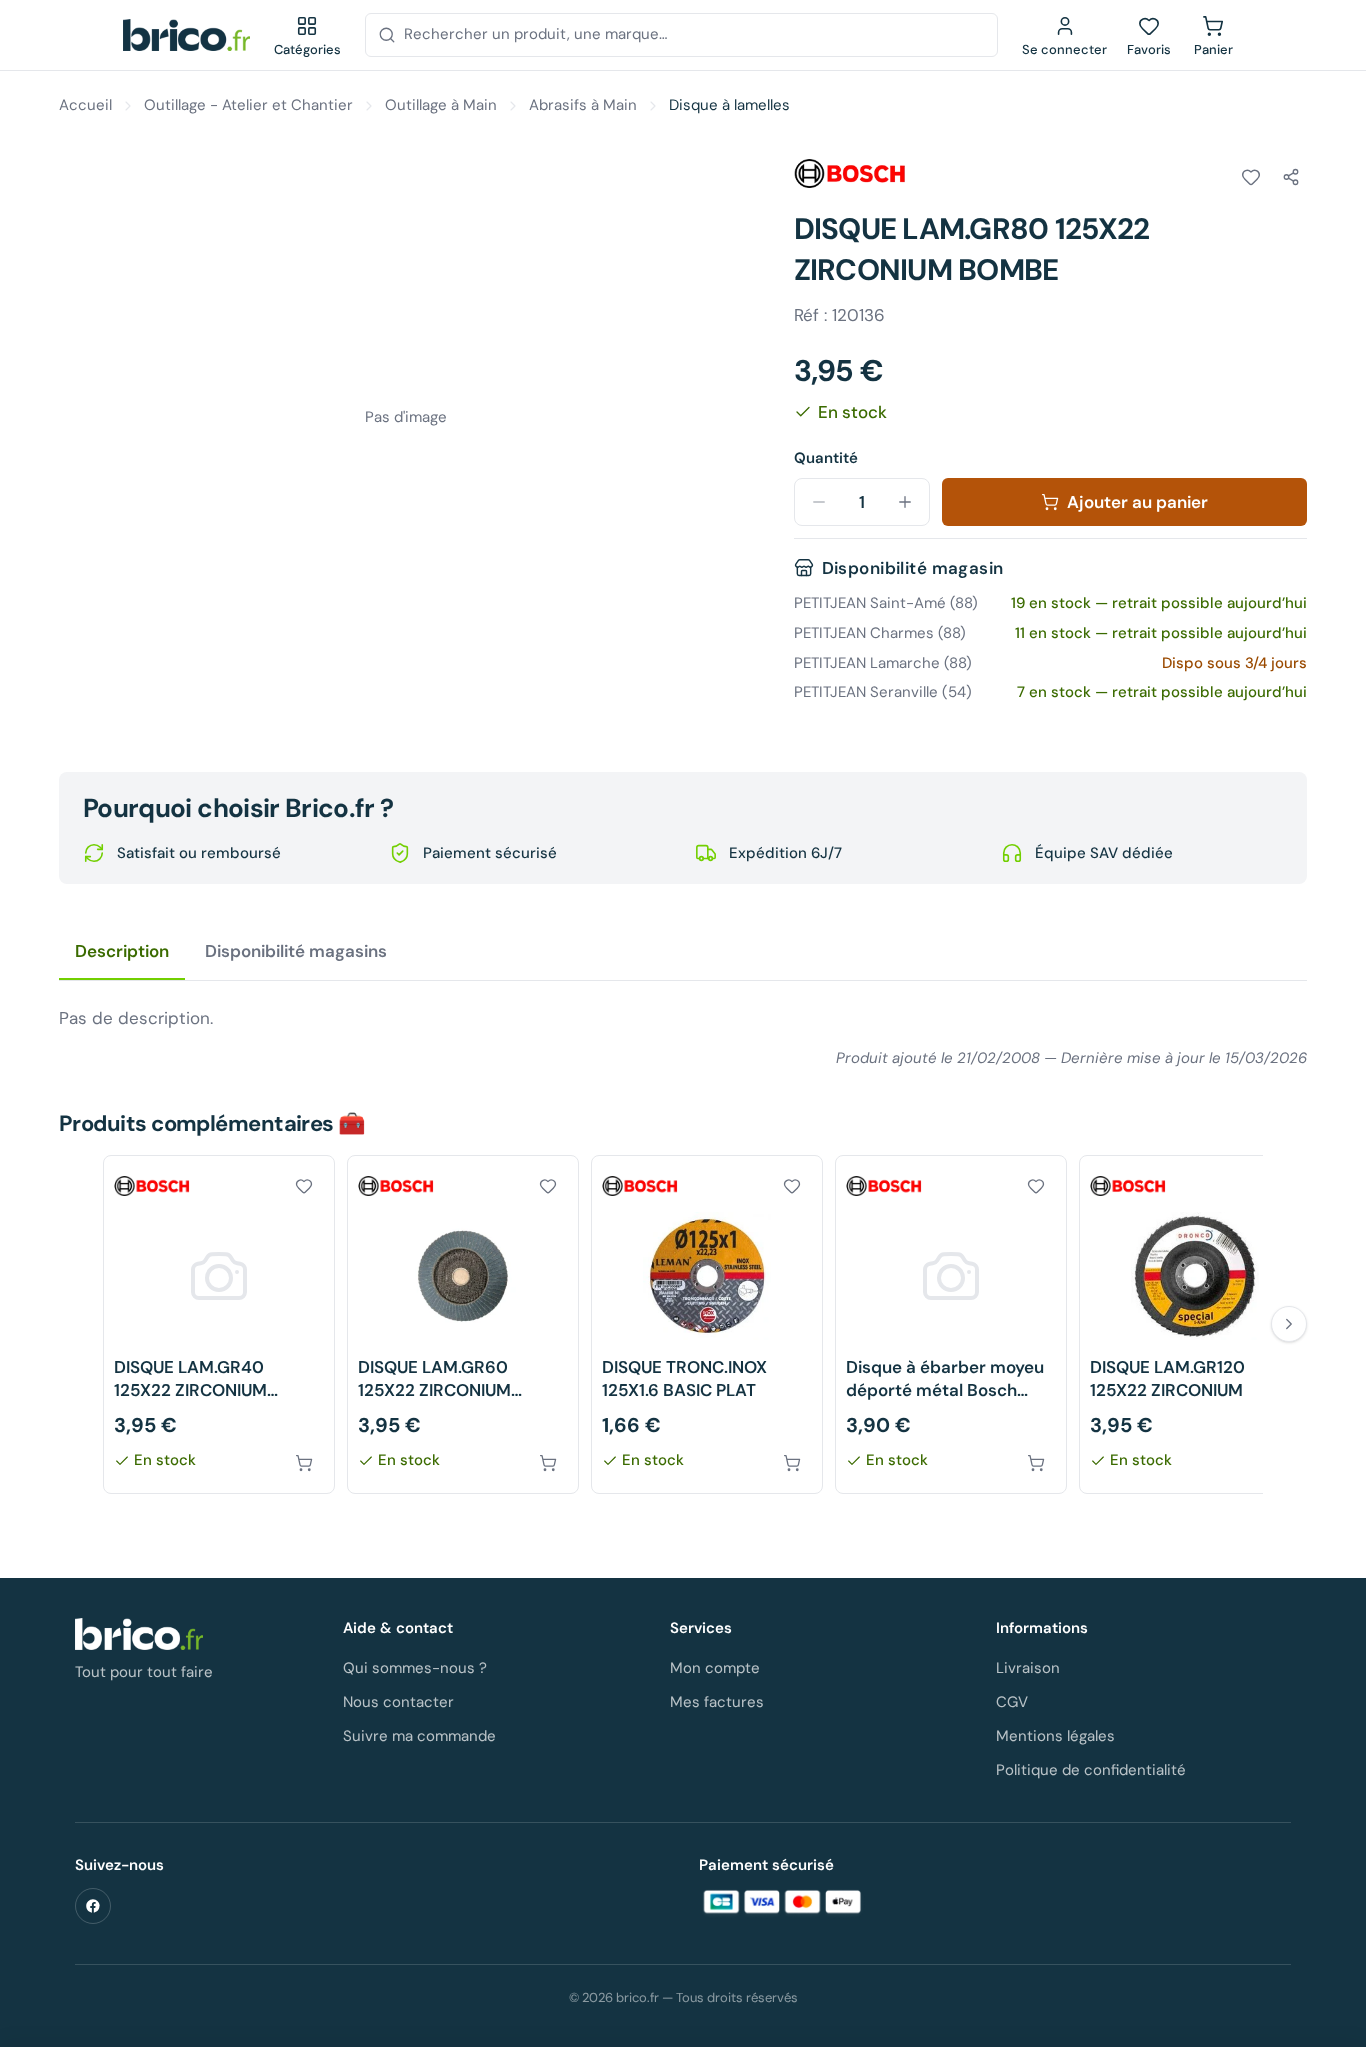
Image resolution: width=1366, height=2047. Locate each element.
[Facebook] (93, 1906)
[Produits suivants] (1289, 1324)
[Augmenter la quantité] (905, 502)
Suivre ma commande (419, 1736)
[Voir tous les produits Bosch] (850, 174)
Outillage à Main (441, 105)
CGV (1012, 1702)
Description (122, 951)
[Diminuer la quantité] (819, 502)
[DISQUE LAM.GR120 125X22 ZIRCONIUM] (1195, 1324)
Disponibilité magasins (296, 951)
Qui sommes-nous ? (415, 1668)
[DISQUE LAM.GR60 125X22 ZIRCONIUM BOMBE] (463, 1324)
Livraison (1028, 1668)
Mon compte (715, 1668)
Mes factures (717, 1702)
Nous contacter (398, 1702)
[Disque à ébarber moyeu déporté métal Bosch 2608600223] (951, 1324)
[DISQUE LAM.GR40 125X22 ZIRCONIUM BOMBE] (219, 1324)
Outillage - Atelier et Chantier (248, 105)
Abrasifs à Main (583, 105)
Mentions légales (1055, 1736)
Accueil (85, 105)
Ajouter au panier (1137, 502)
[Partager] (1291, 177)
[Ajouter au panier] (304, 1463)
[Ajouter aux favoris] (1251, 177)
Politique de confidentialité (1091, 1770)
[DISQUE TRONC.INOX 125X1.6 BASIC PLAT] (707, 1324)
